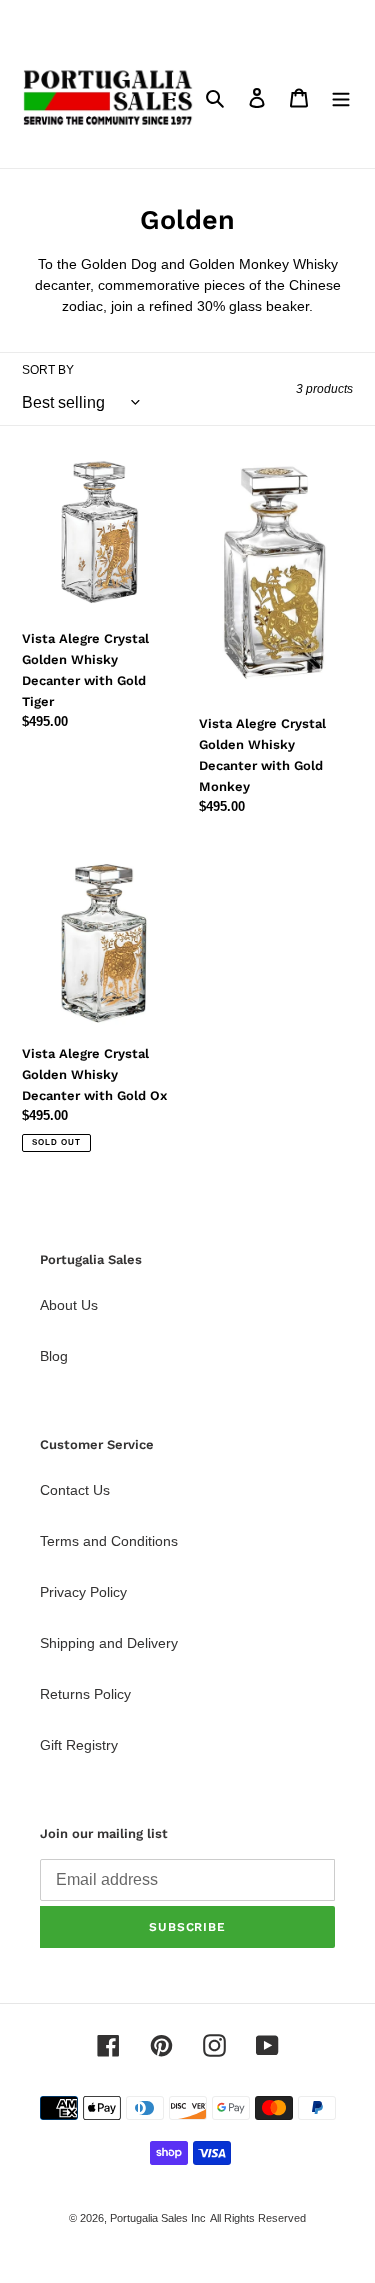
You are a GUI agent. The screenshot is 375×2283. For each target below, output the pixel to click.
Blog (54, 1356)
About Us (69, 1305)
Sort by (48, 370)
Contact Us (75, 1490)
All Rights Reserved (258, 2218)
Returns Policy (85, 1694)
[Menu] (341, 97)
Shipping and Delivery (109, 1643)
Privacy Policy (83, 1592)
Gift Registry (79, 1745)
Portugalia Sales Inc (158, 2218)
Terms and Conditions (109, 1541)
